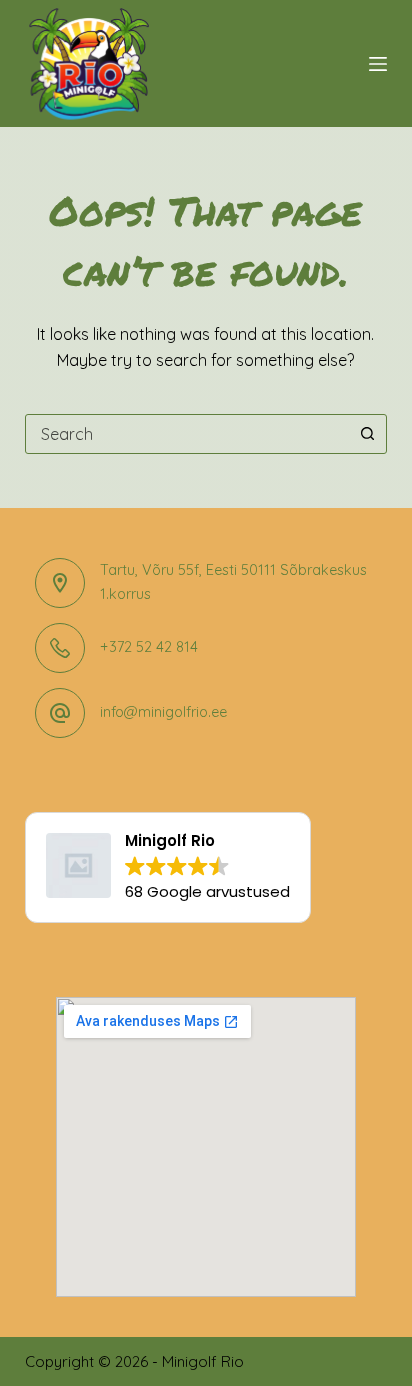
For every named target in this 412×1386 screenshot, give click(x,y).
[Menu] (378, 64)
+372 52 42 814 (149, 647)
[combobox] (187, 434)
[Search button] (367, 434)
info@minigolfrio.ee (163, 712)
